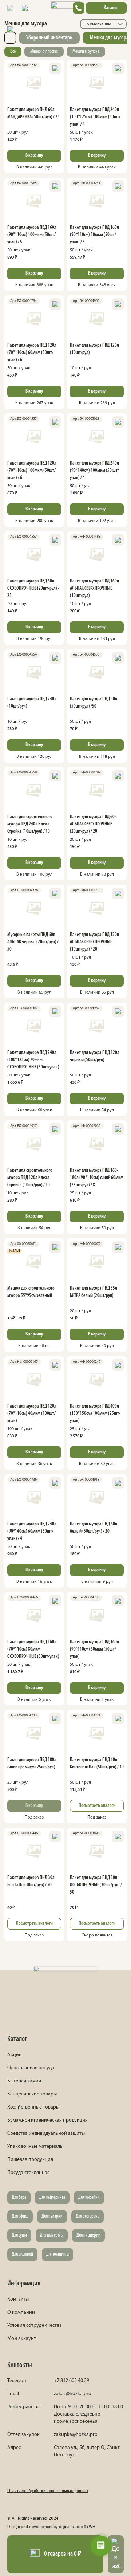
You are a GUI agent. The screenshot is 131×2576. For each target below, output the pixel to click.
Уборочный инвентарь (49, 38)
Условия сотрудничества (35, 2326)
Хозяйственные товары (33, 2107)
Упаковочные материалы (35, 2147)
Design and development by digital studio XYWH (51, 2527)
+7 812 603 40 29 (72, 2381)
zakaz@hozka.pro (73, 2394)
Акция (14, 2055)
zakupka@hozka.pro (76, 2435)
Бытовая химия (24, 2081)
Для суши (19, 2235)
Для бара (19, 2197)
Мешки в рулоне (86, 51)
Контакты (18, 2299)
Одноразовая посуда (31, 2068)
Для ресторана (88, 2216)
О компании (21, 2312)
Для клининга (57, 2254)
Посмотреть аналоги (97, 1806)
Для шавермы (52, 2235)
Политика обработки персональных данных (48, 2491)
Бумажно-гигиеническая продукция (47, 2120)
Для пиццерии (88, 2235)
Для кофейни (89, 2197)
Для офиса (20, 2216)
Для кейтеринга (52, 2197)
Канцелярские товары (32, 2094)
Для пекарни (52, 2216)
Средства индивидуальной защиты (46, 2133)
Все (13, 51)
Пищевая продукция (30, 2160)
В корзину (34, 156)
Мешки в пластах (44, 51)
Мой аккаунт (22, 2339)
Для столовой (22, 2254)
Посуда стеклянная (29, 2173)
